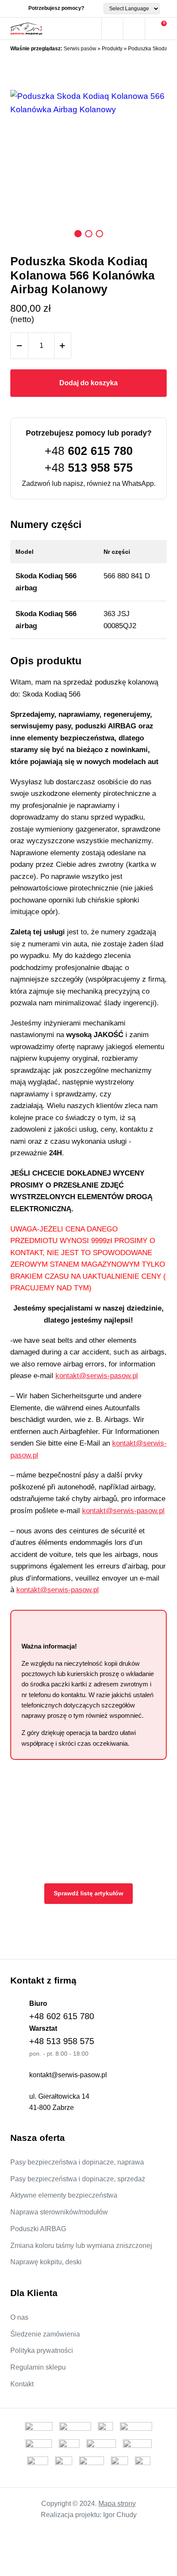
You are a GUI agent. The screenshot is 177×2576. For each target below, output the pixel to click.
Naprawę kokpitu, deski (46, 2262)
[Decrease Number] (19, 346)
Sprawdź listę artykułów (88, 1893)
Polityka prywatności (42, 2350)
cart (156, 29)
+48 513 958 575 (62, 2041)
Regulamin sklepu (38, 2367)
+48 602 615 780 (62, 2016)
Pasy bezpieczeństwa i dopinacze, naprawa (77, 2162)
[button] (78, 234)
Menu (91, 29)
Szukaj (112, 29)
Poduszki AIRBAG (38, 2229)
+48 (89, 451)
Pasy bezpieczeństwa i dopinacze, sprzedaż (78, 2179)
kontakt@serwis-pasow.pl (97, 1376)
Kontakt (22, 2384)
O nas (19, 2317)
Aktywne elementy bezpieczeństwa (64, 2195)
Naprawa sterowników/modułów (59, 2212)
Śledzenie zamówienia (45, 2334)
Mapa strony (117, 2504)
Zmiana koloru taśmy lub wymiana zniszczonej (81, 2246)
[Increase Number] (62, 346)
